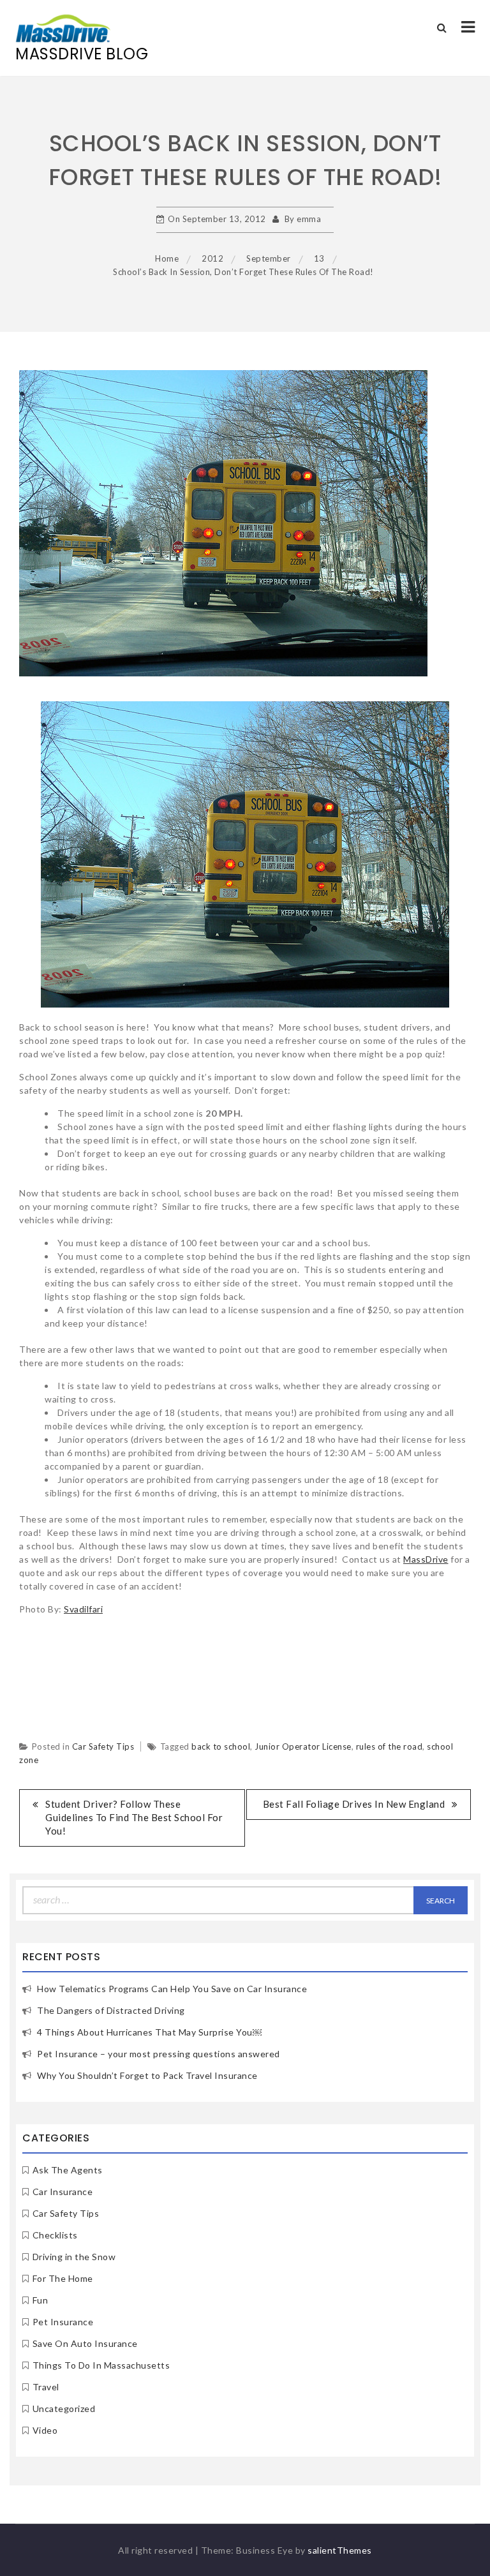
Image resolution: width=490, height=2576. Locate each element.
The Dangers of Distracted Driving (111, 2010)
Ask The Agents (68, 2170)
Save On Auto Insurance (85, 2343)
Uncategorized (64, 2408)
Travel (46, 2387)
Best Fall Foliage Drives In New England (354, 1804)
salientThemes (340, 2550)
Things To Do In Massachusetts (101, 2365)
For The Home (63, 2278)
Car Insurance (63, 2192)
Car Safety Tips (103, 1746)
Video (45, 2430)
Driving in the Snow (74, 2257)
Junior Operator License (303, 1746)
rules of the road (390, 1746)
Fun (41, 2300)
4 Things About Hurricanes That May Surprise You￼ (149, 2032)
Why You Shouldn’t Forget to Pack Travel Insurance (147, 2075)
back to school (221, 1746)
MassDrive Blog (82, 54)
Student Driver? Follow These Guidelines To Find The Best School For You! (134, 1817)
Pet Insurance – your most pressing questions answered (159, 2054)
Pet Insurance (63, 2322)
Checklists (55, 2235)
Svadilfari (83, 1609)
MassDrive (426, 1559)
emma (309, 219)
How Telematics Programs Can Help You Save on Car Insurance (172, 1989)
